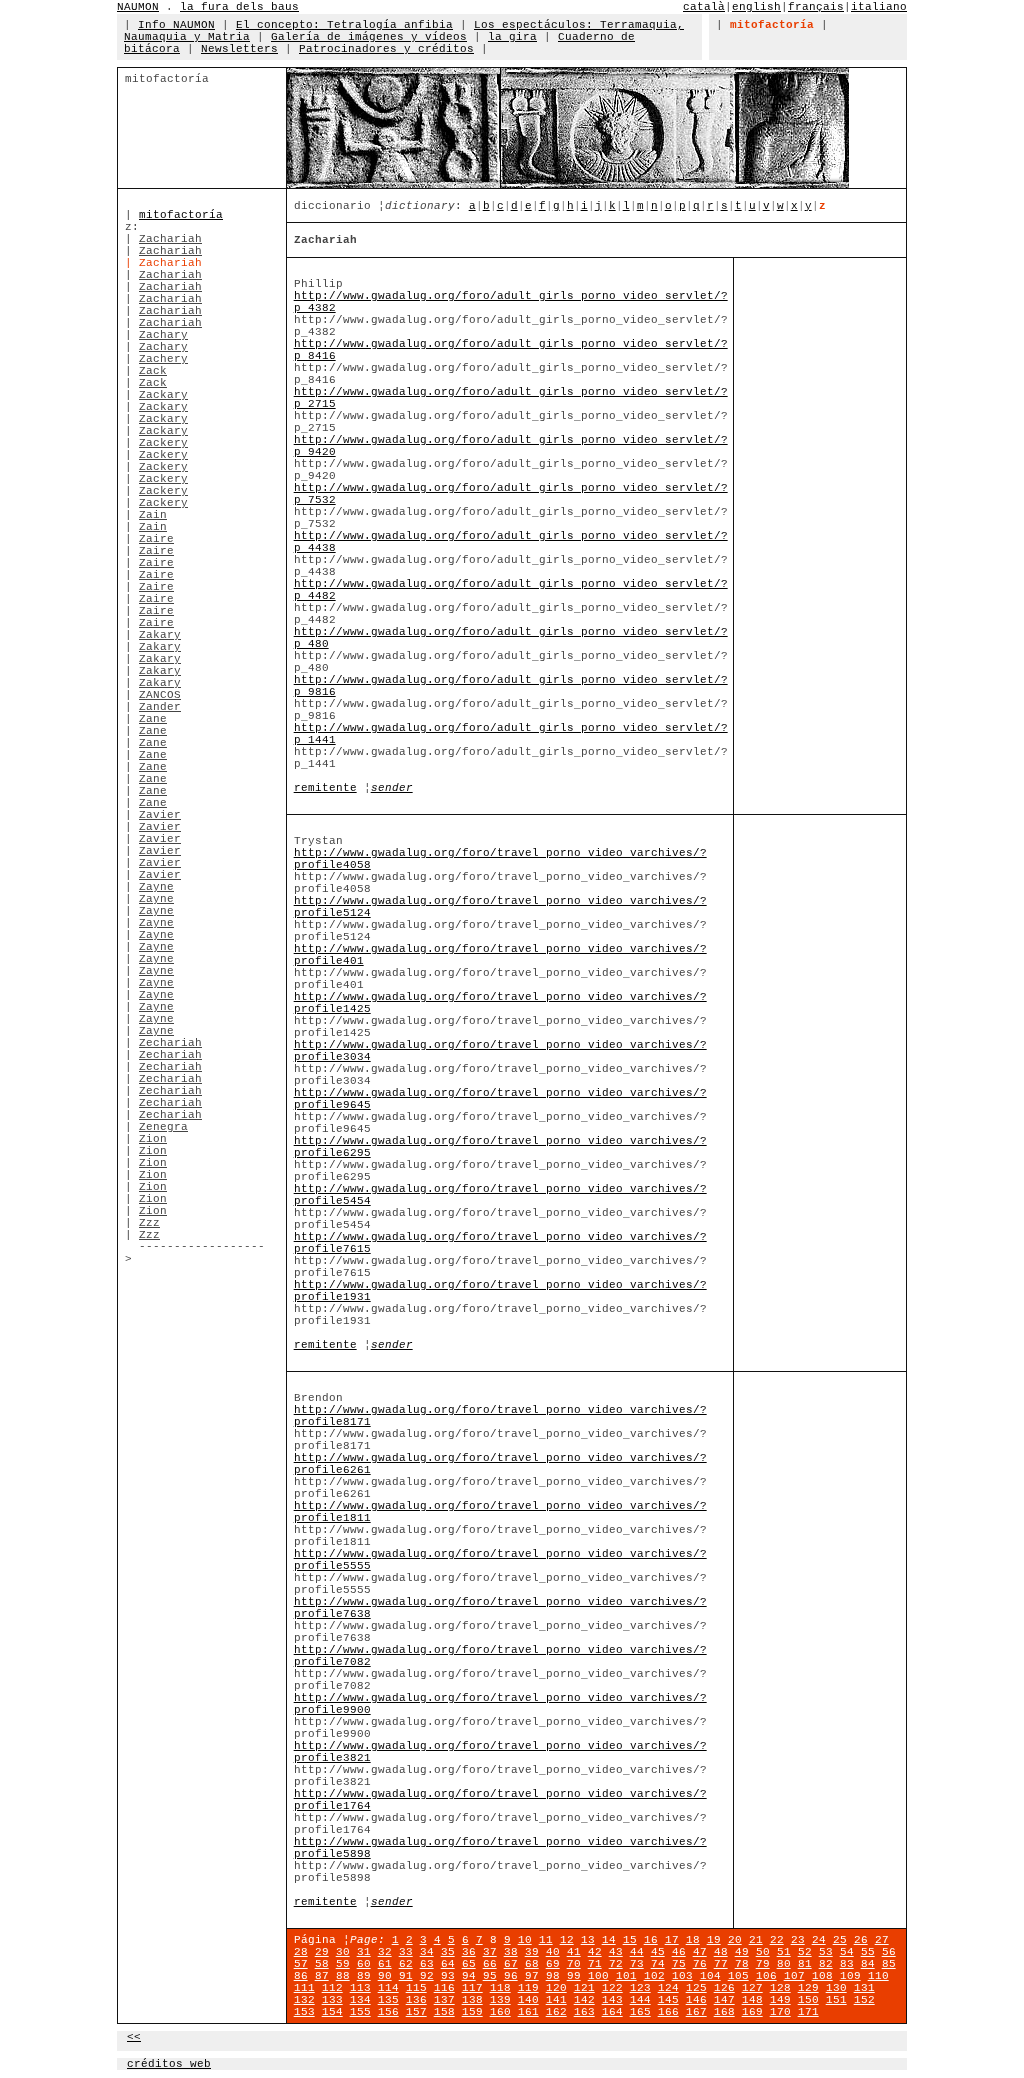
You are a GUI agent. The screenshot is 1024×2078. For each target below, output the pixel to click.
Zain (153, 515)
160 (500, 2012)
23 (798, 1940)
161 (528, 2012)
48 (721, 1952)
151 (836, 2000)
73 (637, 1964)
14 (609, 1940)
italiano (879, 7)
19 (714, 1940)
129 (808, 1988)
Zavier (160, 815)
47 (700, 1952)
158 (444, 2012)
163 (584, 2012)
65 (469, 1964)
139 (500, 2000)
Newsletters (239, 49)
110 (878, 1976)
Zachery (163, 359)
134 (360, 2000)
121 (584, 1988)
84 (868, 1964)
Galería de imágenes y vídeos (369, 37)
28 (301, 1952)
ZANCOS (160, 695)
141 (556, 2000)
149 (780, 2000)
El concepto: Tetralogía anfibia (344, 25)
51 (784, 1952)
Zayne (156, 887)
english (756, 7)
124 (668, 1988)
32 (385, 1952)
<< (134, 2037)
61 (385, 1964)
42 (595, 1952)
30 (343, 1952)
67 (511, 1964)
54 (847, 1952)
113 (360, 1988)
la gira (512, 37)
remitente (325, 788)
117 (472, 1988)
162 (556, 2012)
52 (805, 1952)
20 (735, 1940)
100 (598, 1976)
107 (794, 1976)
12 (567, 1940)
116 (444, 1988)
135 (388, 2000)
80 (784, 1964)
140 (528, 2000)
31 (364, 1952)
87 (322, 1976)
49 (742, 1952)
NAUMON (138, 7)
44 (637, 1952)
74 (658, 1964)
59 (343, 1964)
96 (511, 1976)
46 (679, 1952)
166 (668, 2012)
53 (826, 1952)
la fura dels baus (239, 7)
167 (696, 2012)
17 (672, 1940)
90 (385, 1976)
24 (819, 1940)
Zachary (163, 335)
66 (490, 1964)
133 (332, 2000)
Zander (160, 707)
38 (511, 1952)
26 (861, 1940)
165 (640, 2012)
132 (304, 2000)
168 (724, 2012)
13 (588, 1940)
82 (826, 1964)
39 (532, 1952)
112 (332, 1988)
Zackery (163, 443)
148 (752, 2000)
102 (654, 1976)
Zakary (160, 635)
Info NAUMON (176, 25)
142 (584, 2000)
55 (868, 1952)
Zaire (156, 539)
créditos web (169, 2064)
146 (696, 2000)
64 (448, 1964)
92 (427, 1976)
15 (630, 1940)
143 (612, 2000)
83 (847, 1964)
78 (742, 1964)
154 (332, 2012)
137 (444, 2000)
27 (882, 1940)
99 (574, 1976)
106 (766, 1976)
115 (416, 1988)
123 (640, 1988)
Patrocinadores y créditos (386, 49)
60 (364, 1964)
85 (889, 1964)
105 (738, 1976)
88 (343, 1976)
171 (808, 2012)
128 (780, 1988)
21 (756, 1940)
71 (595, 1964)
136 (416, 2000)
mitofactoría (181, 215)
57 (301, 1964)
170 (780, 2012)
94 (469, 1976)
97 (532, 1976)
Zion (153, 1139)
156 (388, 2012)
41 (574, 1952)
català (704, 7)
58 (322, 1964)
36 (469, 1952)
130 (836, 1988)
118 (500, 1988)
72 (616, 1964)
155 (360, 2012)
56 (889, 1952)
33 (406, 1952)
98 (553, 1976)
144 (640, 2000)
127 (752, 1988)
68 (532, 1964)
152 (864, 2000)
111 (304, 1988)
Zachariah (170, 239)
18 (693, 1940)
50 (763, 1952)
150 (808, 2000)
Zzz (149, 1223)
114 (388, 1988)
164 (612, 2012)
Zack (153, 371)
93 (448, 1976)
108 (822, 1976)
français (816, 7)
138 (472, 2000)
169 (752, 2012)
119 (528, 1988)
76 (700, 1964)
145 (668, 2000)
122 (612, 1988)
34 (427, 1952)
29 (322, 1952)
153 (304, 2012)
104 (710, 1976)
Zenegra (163, 1127)
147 (724, 2000)
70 (574, 1964)
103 (682, 1976)
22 (777, 1940)
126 (724, 1988)
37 (490, 1952)
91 (406, 1976)
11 (546, 1940)
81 (805, 1964)
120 (556, 1988)
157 (416, 2012)
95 (490, 1976)
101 (626, 1976)
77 (721, 1964)
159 (472, 2012)
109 (850, 1976)
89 (364, 1976)
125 (696, 1988)
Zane (153, 719)
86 (301, 1976)
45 (658, 1952)
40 (553, 1952)
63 (427, 1964)
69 (553, 1964)
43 (616, 1952)
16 (651, 1940)
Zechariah (170, 1043)
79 (763, 1964)
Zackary (163, 395)
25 (840, 1940)
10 (525, 1940)
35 (448, 1952)
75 (679, 1964)
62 (406, 1964)
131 (864, 1988)
